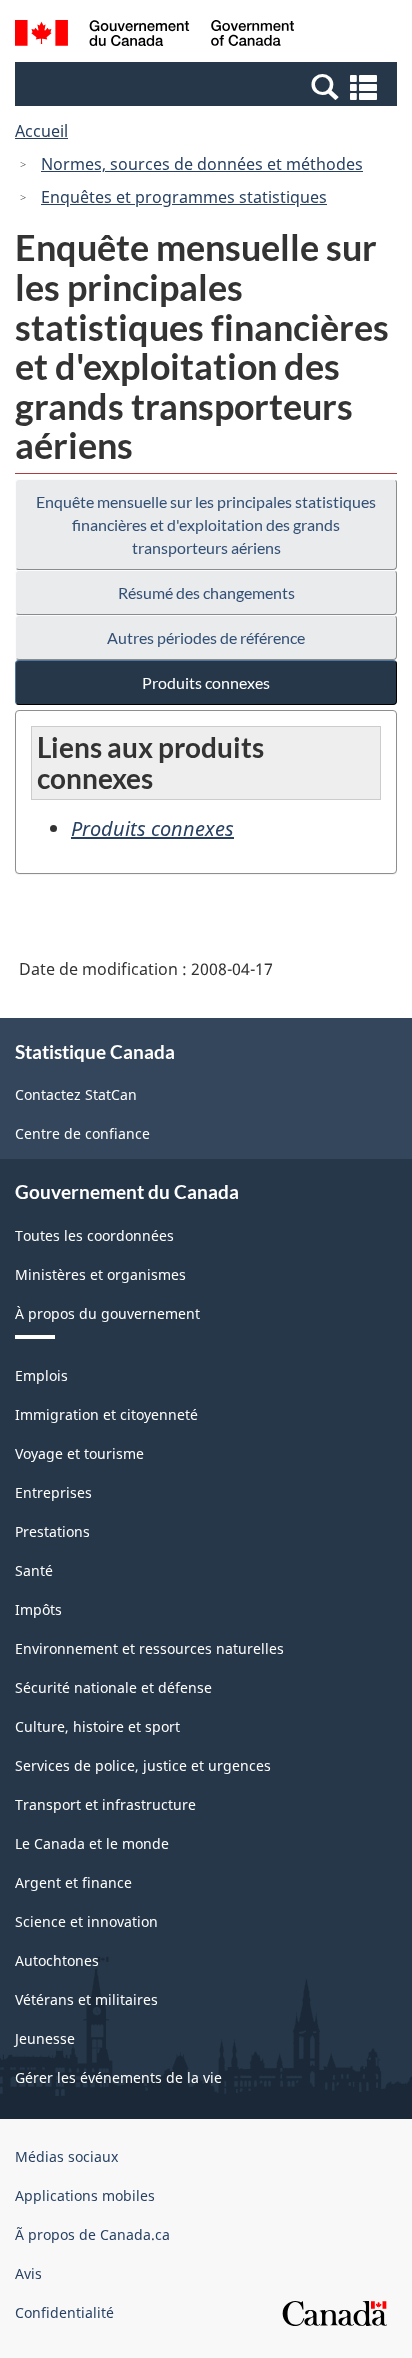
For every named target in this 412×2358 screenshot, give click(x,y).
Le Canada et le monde (92, 1843)
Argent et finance (73, 1882)
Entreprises (53, 1492)
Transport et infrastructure (105, 1804)
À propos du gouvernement (107, 1313)
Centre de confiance (82, 1133)
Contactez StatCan (76, 1094)
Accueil (41, 131)
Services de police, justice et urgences (143, 1765)
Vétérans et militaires (86, 1999)
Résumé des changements (206, 592)
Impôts (38, 1609)
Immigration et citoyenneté (106, 1414)
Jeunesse (45, 2038)
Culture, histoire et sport (97, 1726)
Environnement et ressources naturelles (149, 1648)
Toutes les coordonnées (94, 1235)
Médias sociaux (66, 2156)
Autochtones (57, 1960)
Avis (28, 2273)
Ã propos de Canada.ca (92, 2234)
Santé (34, 1570)
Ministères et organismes (100, 1274)
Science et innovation (86, 1921)
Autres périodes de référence (206, 637)
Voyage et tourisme (79, 1453)
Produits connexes (206, 682)
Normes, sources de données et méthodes (202, 164)
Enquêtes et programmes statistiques (184, 197)
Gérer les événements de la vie (118, 2077)
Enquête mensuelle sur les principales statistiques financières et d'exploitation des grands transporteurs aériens (206, 524)
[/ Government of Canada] (154, 36)
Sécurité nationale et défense (113, 1687)
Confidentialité (64, 2312)
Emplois (41, 1375)
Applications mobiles (85, 2195)
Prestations (52, 1531)
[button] (208, 86)
